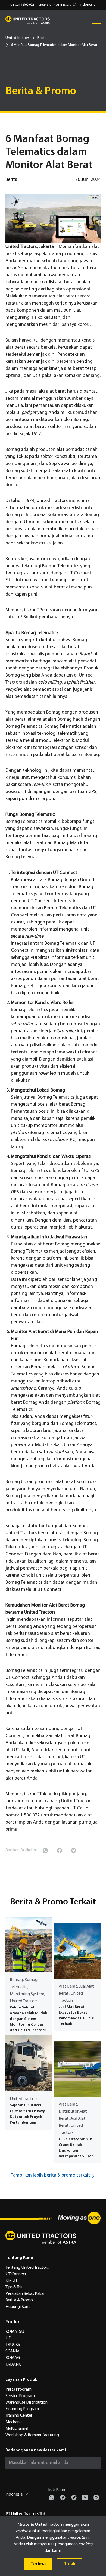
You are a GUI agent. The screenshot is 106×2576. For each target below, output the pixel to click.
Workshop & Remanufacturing (32, 2435)
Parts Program (18, 2389)
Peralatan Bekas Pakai (25, 2294)
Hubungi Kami (18, 2307)
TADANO (14, 2364)
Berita (42, 38)
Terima (38, 2564)
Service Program (20, 2396)
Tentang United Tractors (54, 5)
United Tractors (18, 38)
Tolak (70, 2564)
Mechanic (14, 2422)
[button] (91, 5)
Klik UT (11, 2281)
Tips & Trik (14, 2287)
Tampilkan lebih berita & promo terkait (50, 2175)
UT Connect (16, 2274)
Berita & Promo (19, 2300)
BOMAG (13, 2358)
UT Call (22, 5)
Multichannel (17, 2429)
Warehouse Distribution (26, 2403)
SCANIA (13, 2351)
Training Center (19, 2416)
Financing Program (22, 2409)
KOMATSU (15, 2332)
